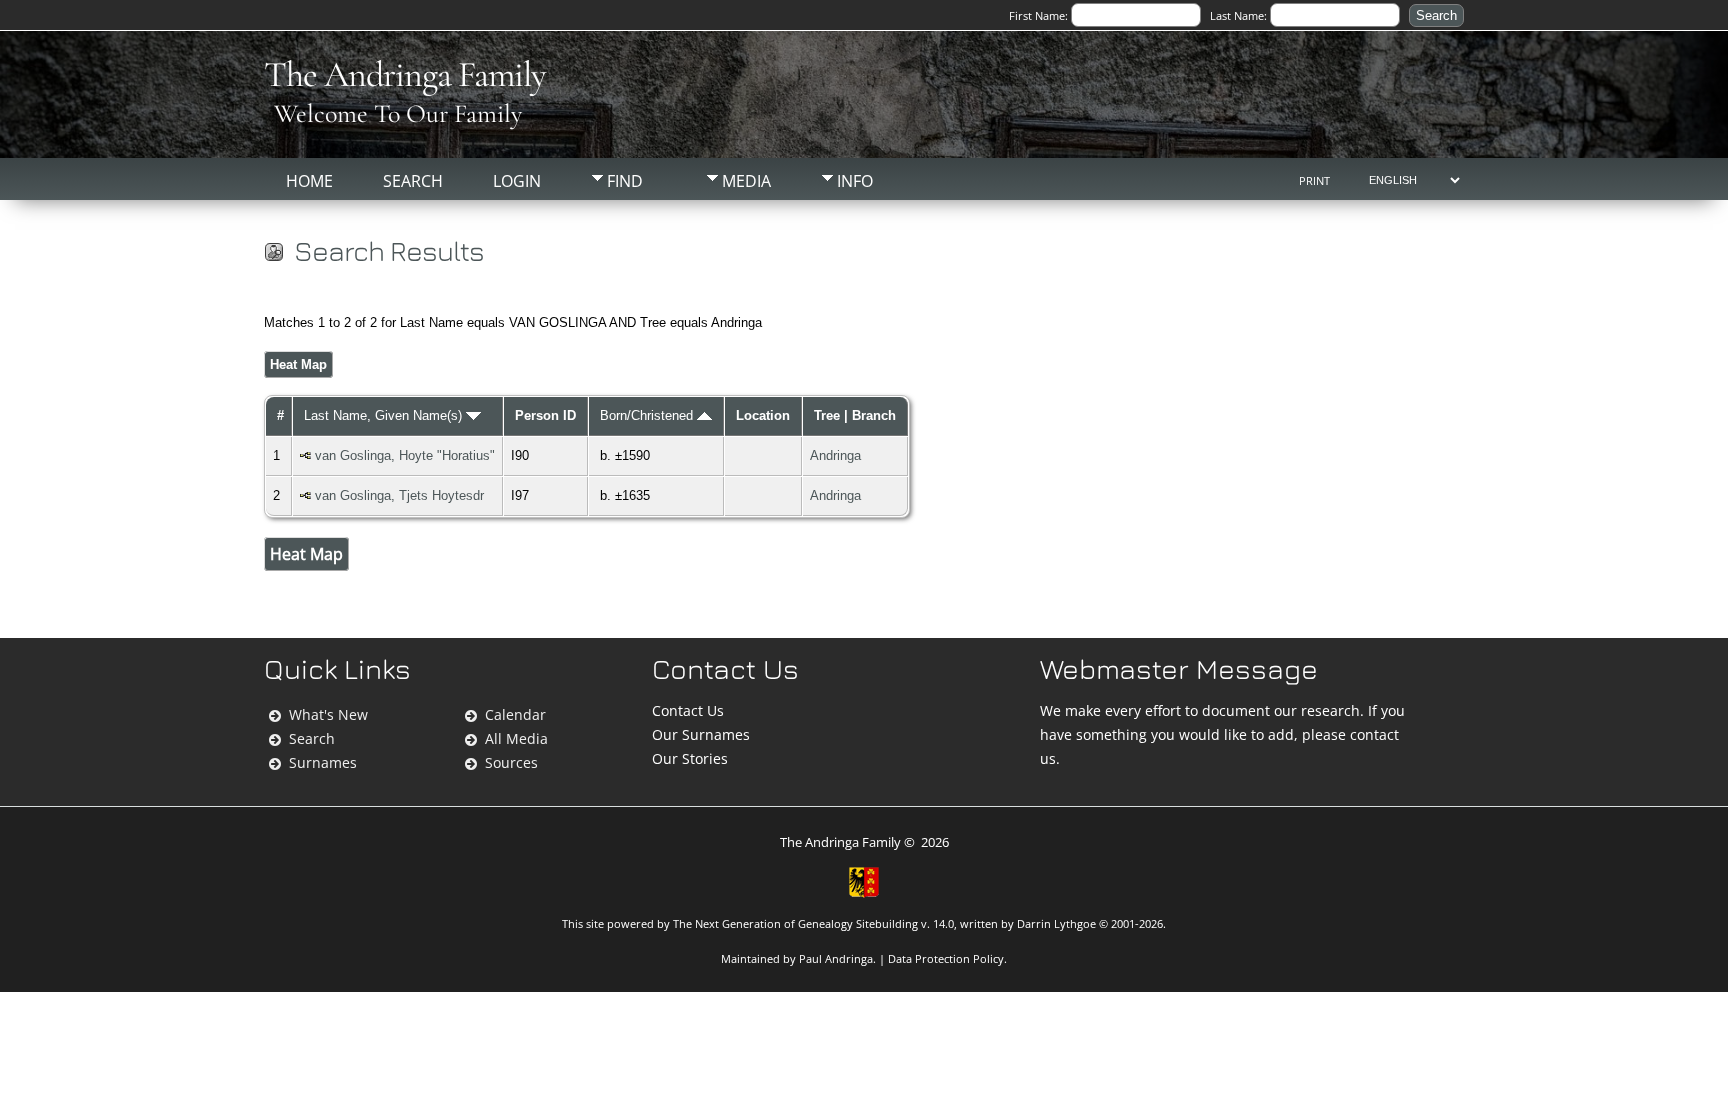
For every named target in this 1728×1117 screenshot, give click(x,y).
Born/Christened (648, 415)
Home (309, 181)
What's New (328, 714)
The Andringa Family (405, 74)
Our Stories (690, 758)
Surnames (323, 762)
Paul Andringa (836, 958)
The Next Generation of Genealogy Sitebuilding (795, 923)
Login (517, 181)
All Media (516, 738)
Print (1314, 181)
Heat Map (298, 364)
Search (413, 181)
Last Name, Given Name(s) (385, 415)
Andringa (835, 455)
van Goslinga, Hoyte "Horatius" (405, 455)
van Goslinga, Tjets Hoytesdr (399, 495)
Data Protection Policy (946, 958)
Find (625, 181)
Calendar (515, 714)
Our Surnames (701, 734)
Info (855, 181)
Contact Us (688, 710)
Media (746, 181)
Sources (511, 762)
